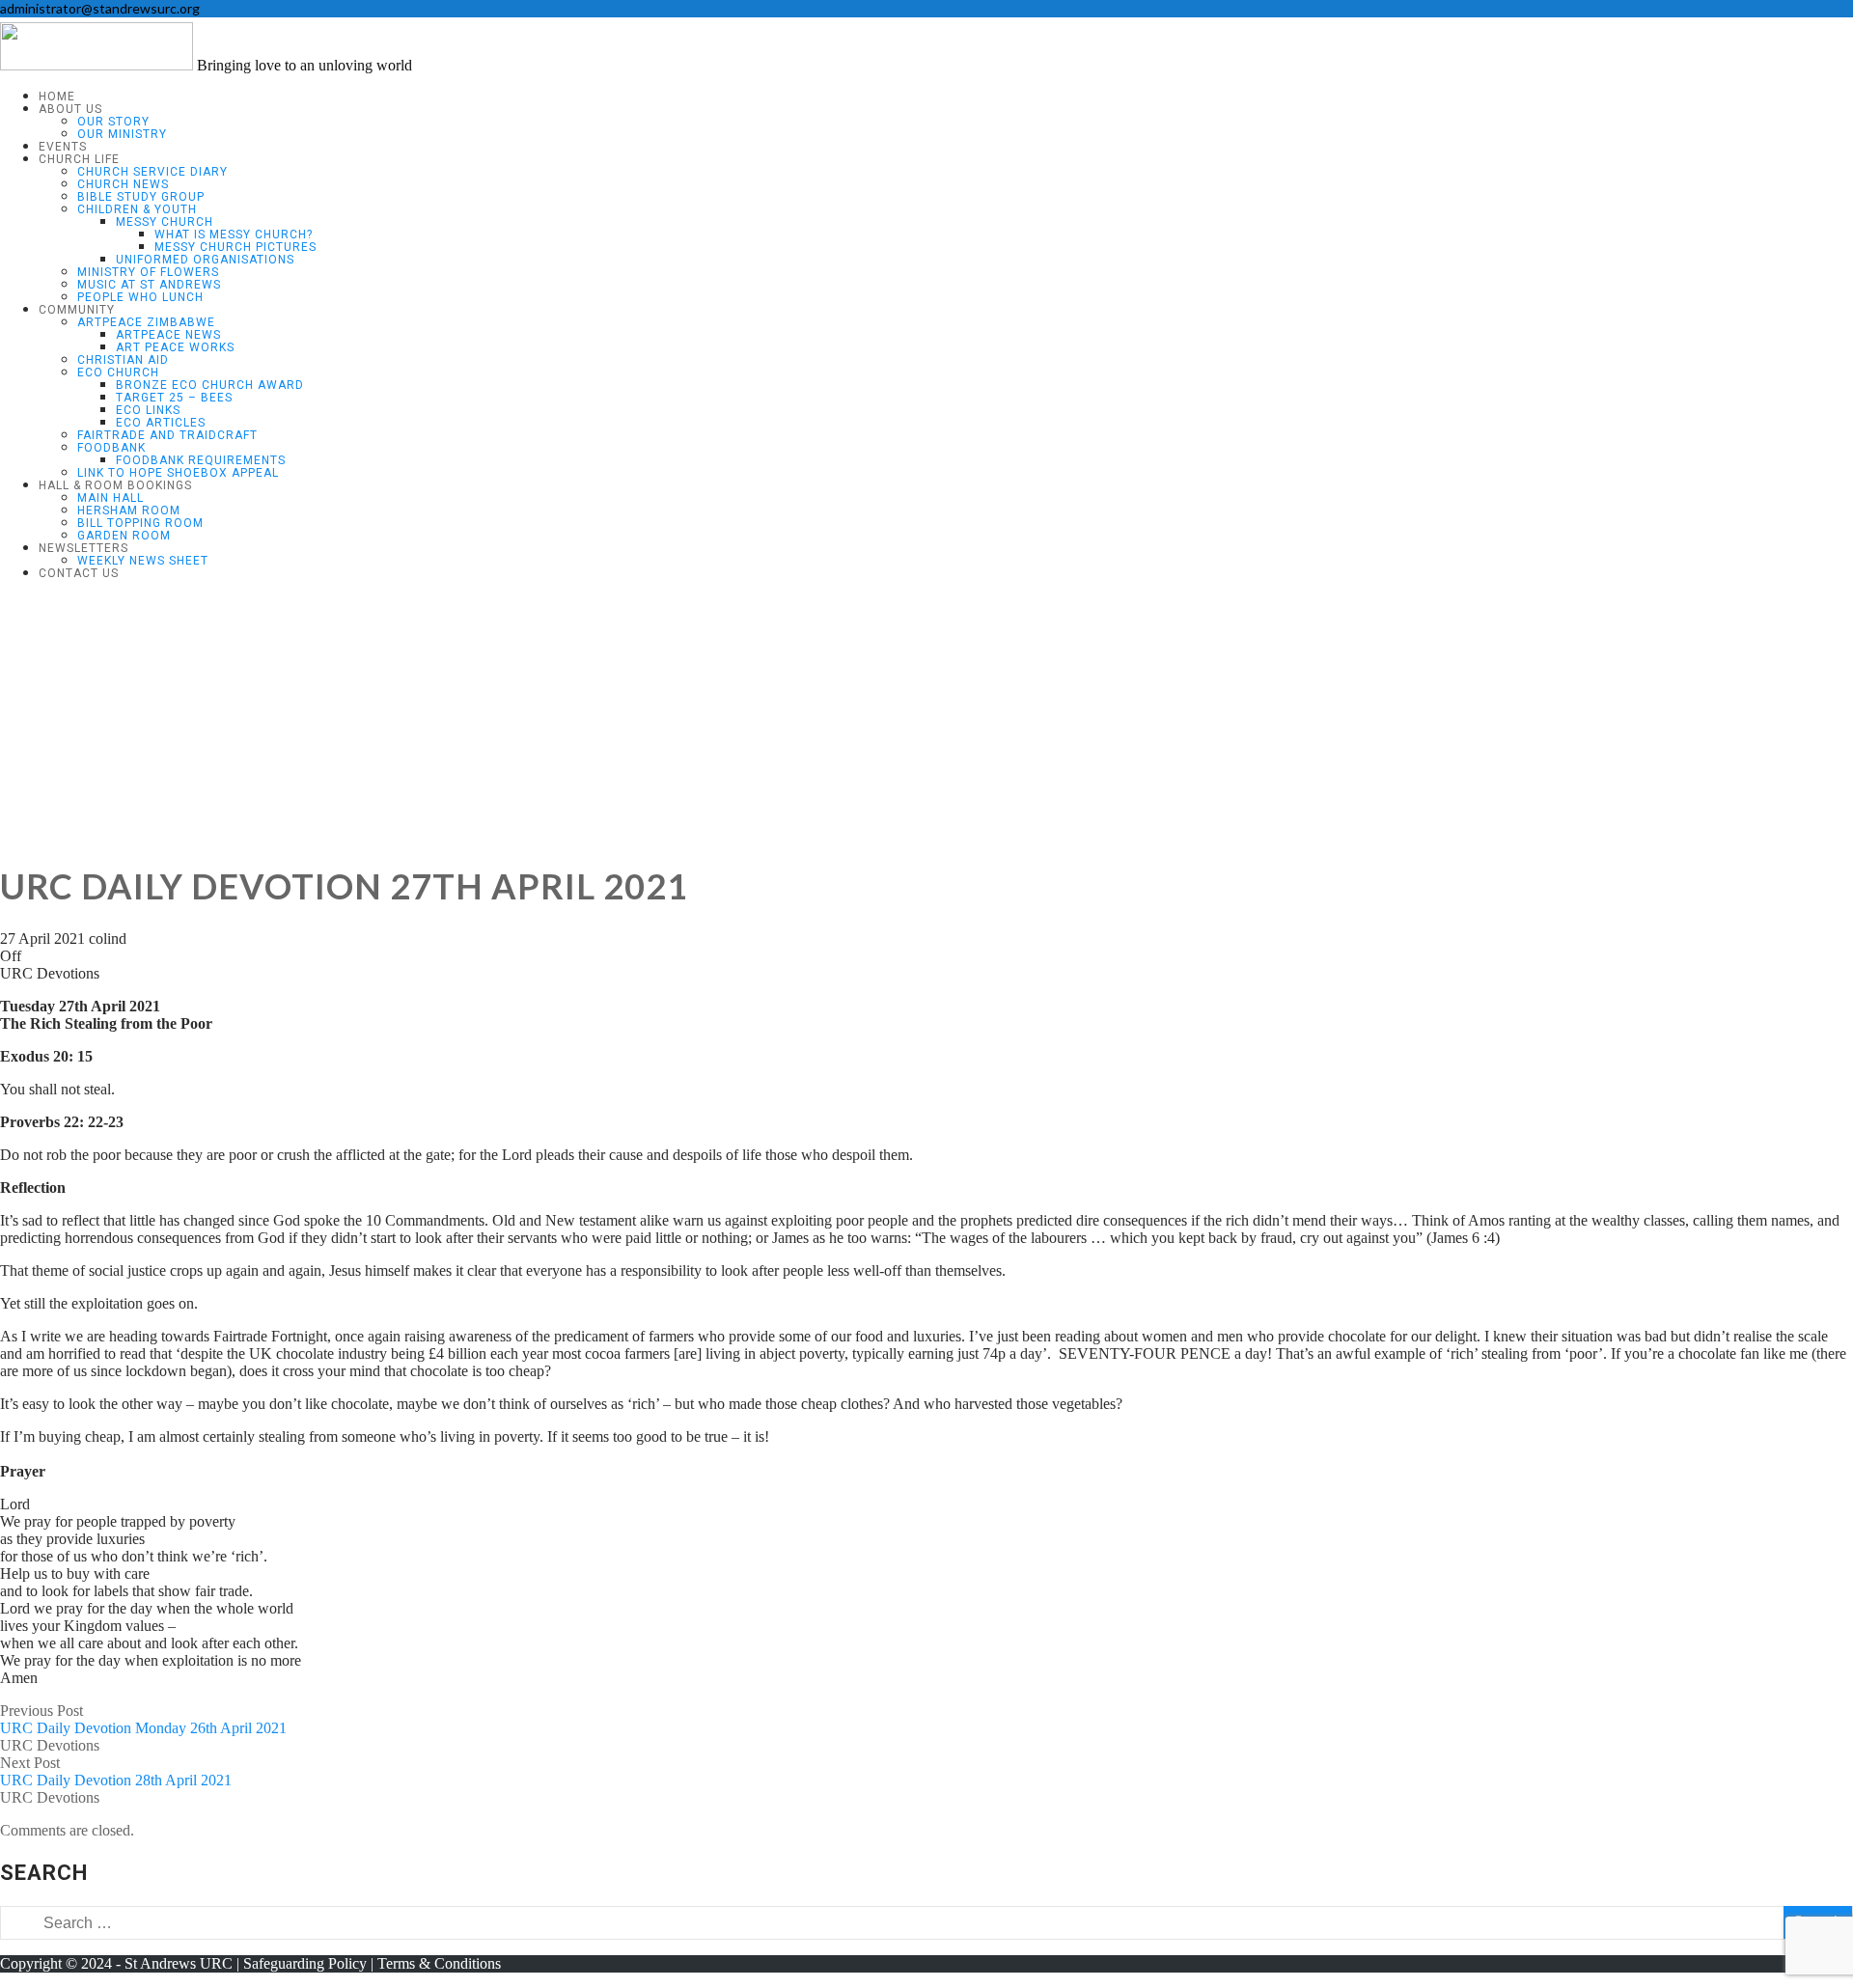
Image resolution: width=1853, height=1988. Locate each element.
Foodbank (111, 448)
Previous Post (143, 1719)
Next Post (116, 1771)
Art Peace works (175, 347)
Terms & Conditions (439, 1963)
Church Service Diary (152, 172)
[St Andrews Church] (97, 65)
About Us (70, 109)
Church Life (79, 159)
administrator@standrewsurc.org (100, 8)
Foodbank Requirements (201, 460)
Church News (123, 184)
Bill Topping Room (140, 523)
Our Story (113, 122)
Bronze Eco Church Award (210, 385)
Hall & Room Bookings (115, 485)
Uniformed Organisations (205, 260)
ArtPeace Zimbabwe (146, 322)
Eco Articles (161, 423)
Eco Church (118, 373)
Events (63, 147)
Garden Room (124, 536)
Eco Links (148, 410)
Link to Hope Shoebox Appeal (178, 473)
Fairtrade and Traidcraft (167, 435)
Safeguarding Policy (305, 1963)
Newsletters (83, 548)
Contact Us (79, 573)
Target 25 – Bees (174, 398)
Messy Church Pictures (235, 247)
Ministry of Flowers (148, 272)
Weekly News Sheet (143, 561)
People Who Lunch (140, 297)
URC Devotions (50, 973)
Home (57, 97)
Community (77, 310)
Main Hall (111, 498)
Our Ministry (122, 134)
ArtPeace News (168, 335)
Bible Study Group (141, 197)
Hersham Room (129, 511)
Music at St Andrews (149, 285)
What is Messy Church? (234, 235)
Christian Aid (123, 360)
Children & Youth (137, 209)
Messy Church (165, 222)
